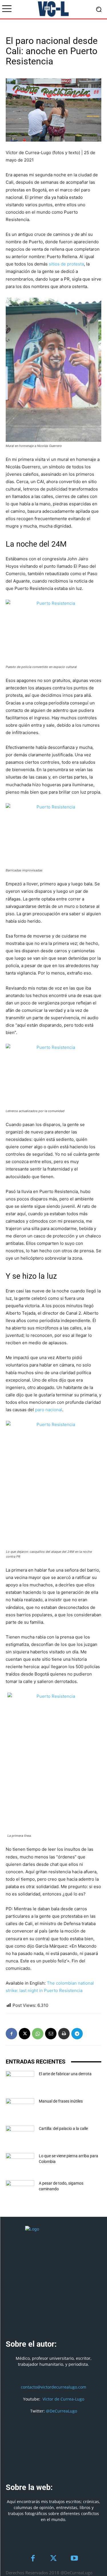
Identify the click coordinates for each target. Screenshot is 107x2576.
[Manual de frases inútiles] (20, 2108)
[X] (25, 2034)
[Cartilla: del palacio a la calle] (20, 2136)
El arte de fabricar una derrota (65, 2074)
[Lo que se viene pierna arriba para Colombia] (20, 2163)
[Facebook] (11, 2034)
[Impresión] (64, 2034)
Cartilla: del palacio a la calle (63, 2128)
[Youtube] (74, 2559)
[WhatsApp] (38, 2034)
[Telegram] (77, 2034)
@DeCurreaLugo (61, 2411)
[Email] (51, 2034)
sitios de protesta (66, 264)
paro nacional (49, 1410)
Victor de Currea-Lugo (63, 2399)
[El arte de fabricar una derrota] (20, 2081)
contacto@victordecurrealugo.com (53, 2387)
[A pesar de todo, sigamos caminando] (20, 2190)
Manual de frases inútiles (61, 2101)
